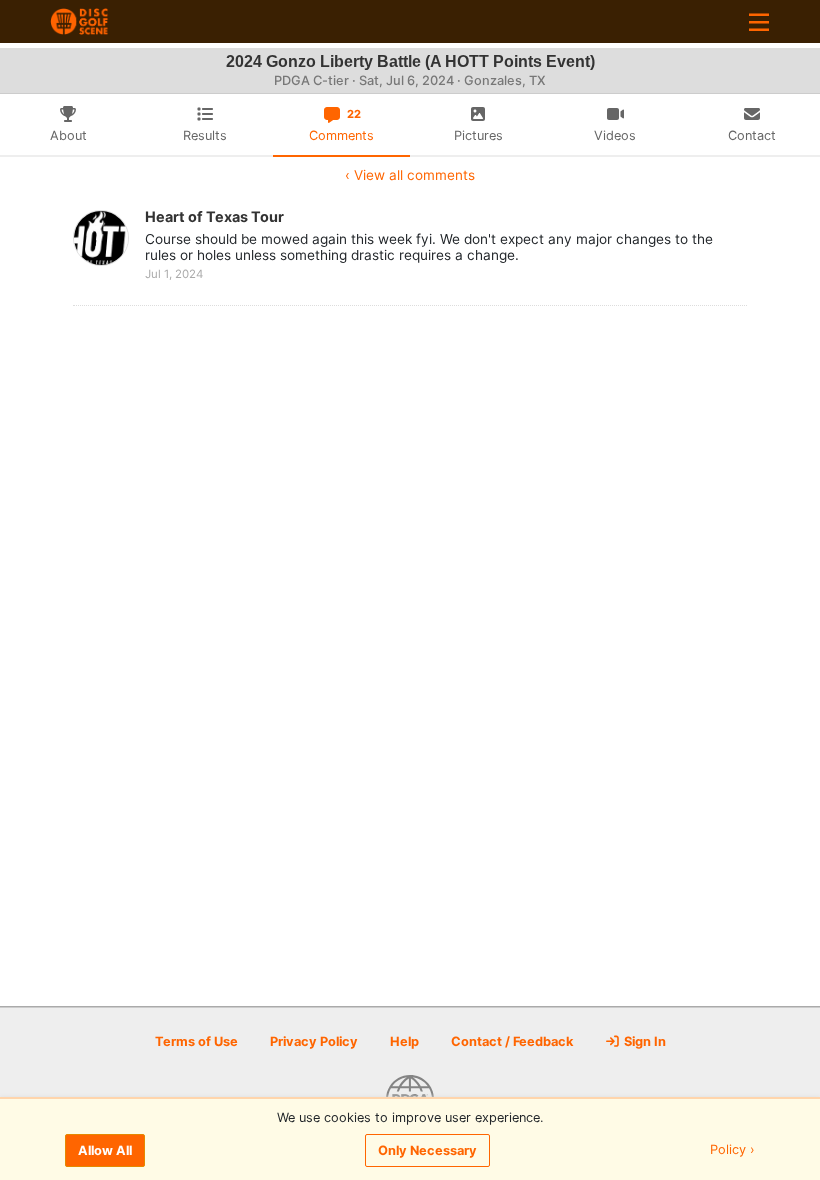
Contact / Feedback (512, 1041)
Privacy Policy (314, 1041)
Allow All (105, 1150)
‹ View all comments (410, 175)
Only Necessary (427, 1150)
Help (404, 1041)
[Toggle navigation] (759, 21)
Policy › (732, 1150)
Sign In (643, 1041)
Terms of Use (196, 1041)
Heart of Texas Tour (214, 216)
